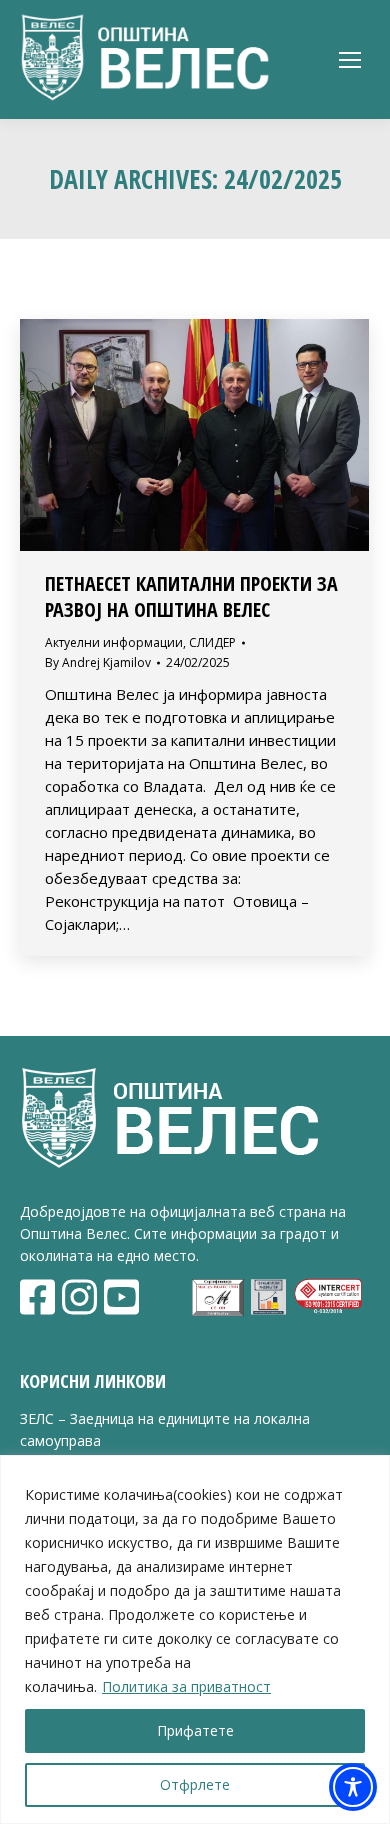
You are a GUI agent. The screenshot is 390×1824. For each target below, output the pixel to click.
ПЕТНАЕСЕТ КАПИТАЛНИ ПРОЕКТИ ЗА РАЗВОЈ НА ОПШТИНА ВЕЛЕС (191, 596)
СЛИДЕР (212, 642)
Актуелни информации (114, 642)
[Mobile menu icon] (350, 60)
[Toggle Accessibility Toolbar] (353, 1787)
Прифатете (195, 1730)
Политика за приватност (186, 1686)
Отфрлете (195, 1784)
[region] (195, 1639)
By (98, 662)
